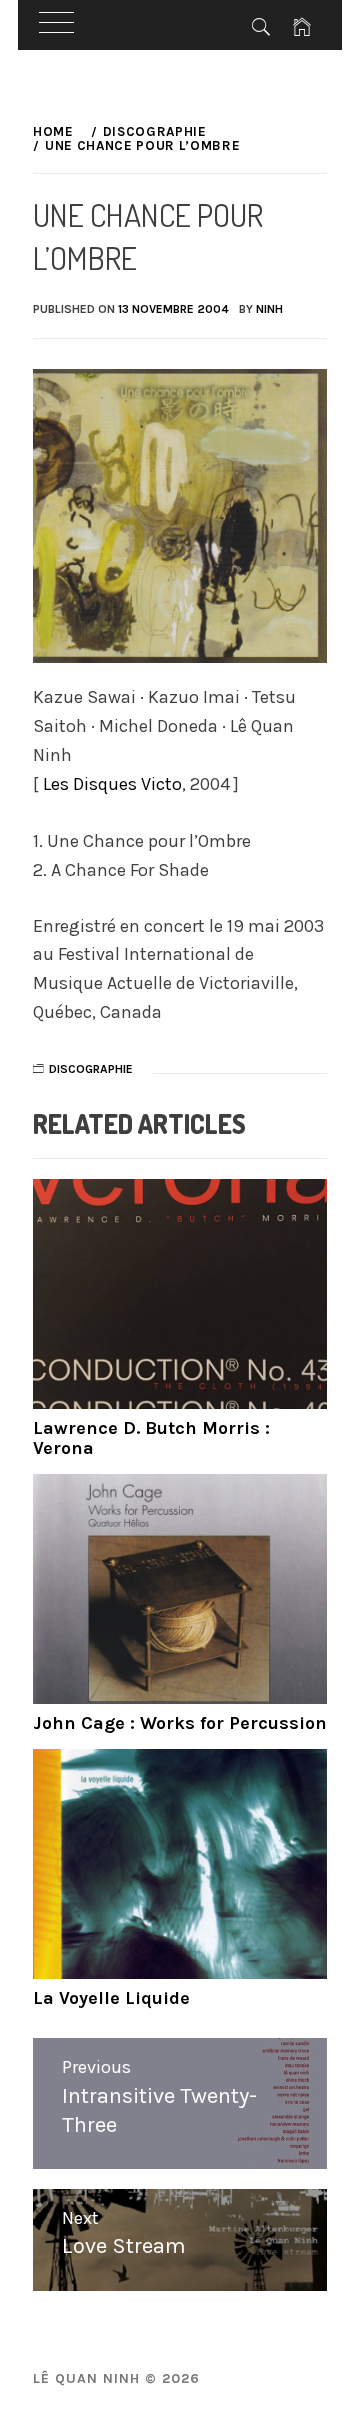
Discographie (91, 1069)
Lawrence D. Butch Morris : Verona (151, 1438)
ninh (269, 309)
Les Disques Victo (112, 784)
